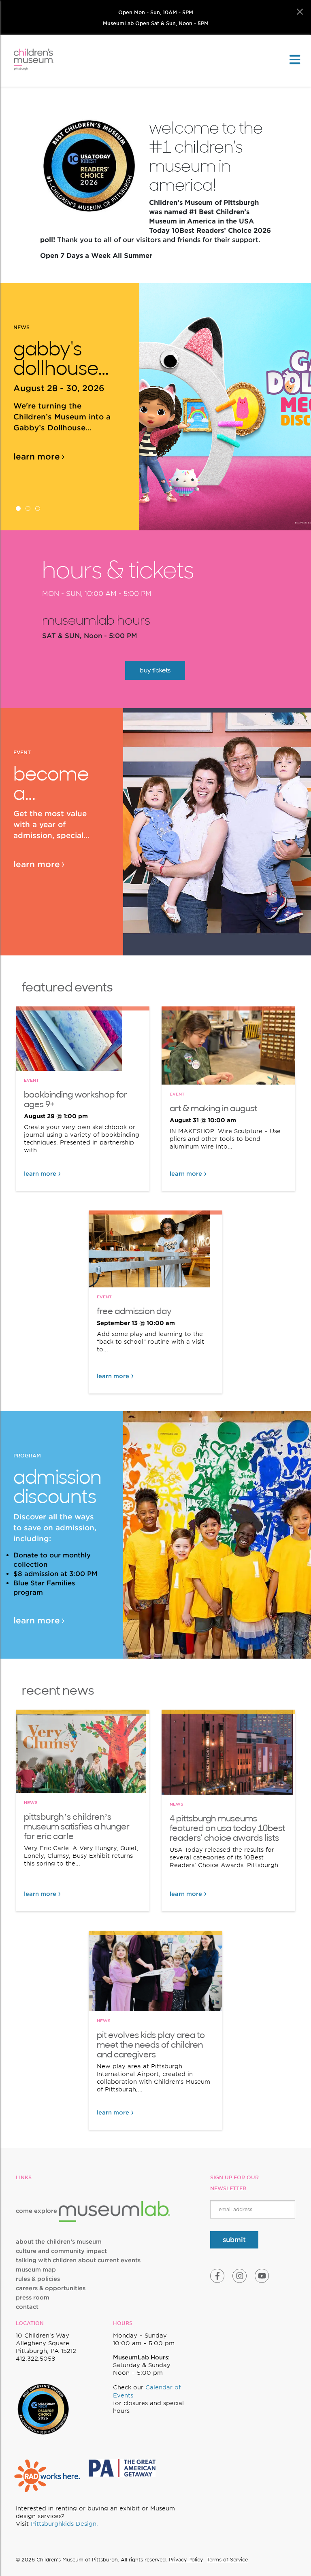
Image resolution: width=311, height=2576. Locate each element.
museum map (36, 2270)
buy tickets (155, 670)
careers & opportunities (51, 2288)
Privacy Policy (186, 2560)
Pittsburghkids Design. (64, 2524)
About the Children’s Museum (59, 2242)
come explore (37, 2211)
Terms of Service (227, 2560)
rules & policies (38, 2279)
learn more (37, 457)
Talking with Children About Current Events (78, 2260)
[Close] (300, 12)
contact (27, 2307)
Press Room (33, 2297)
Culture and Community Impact (61, 2251)
